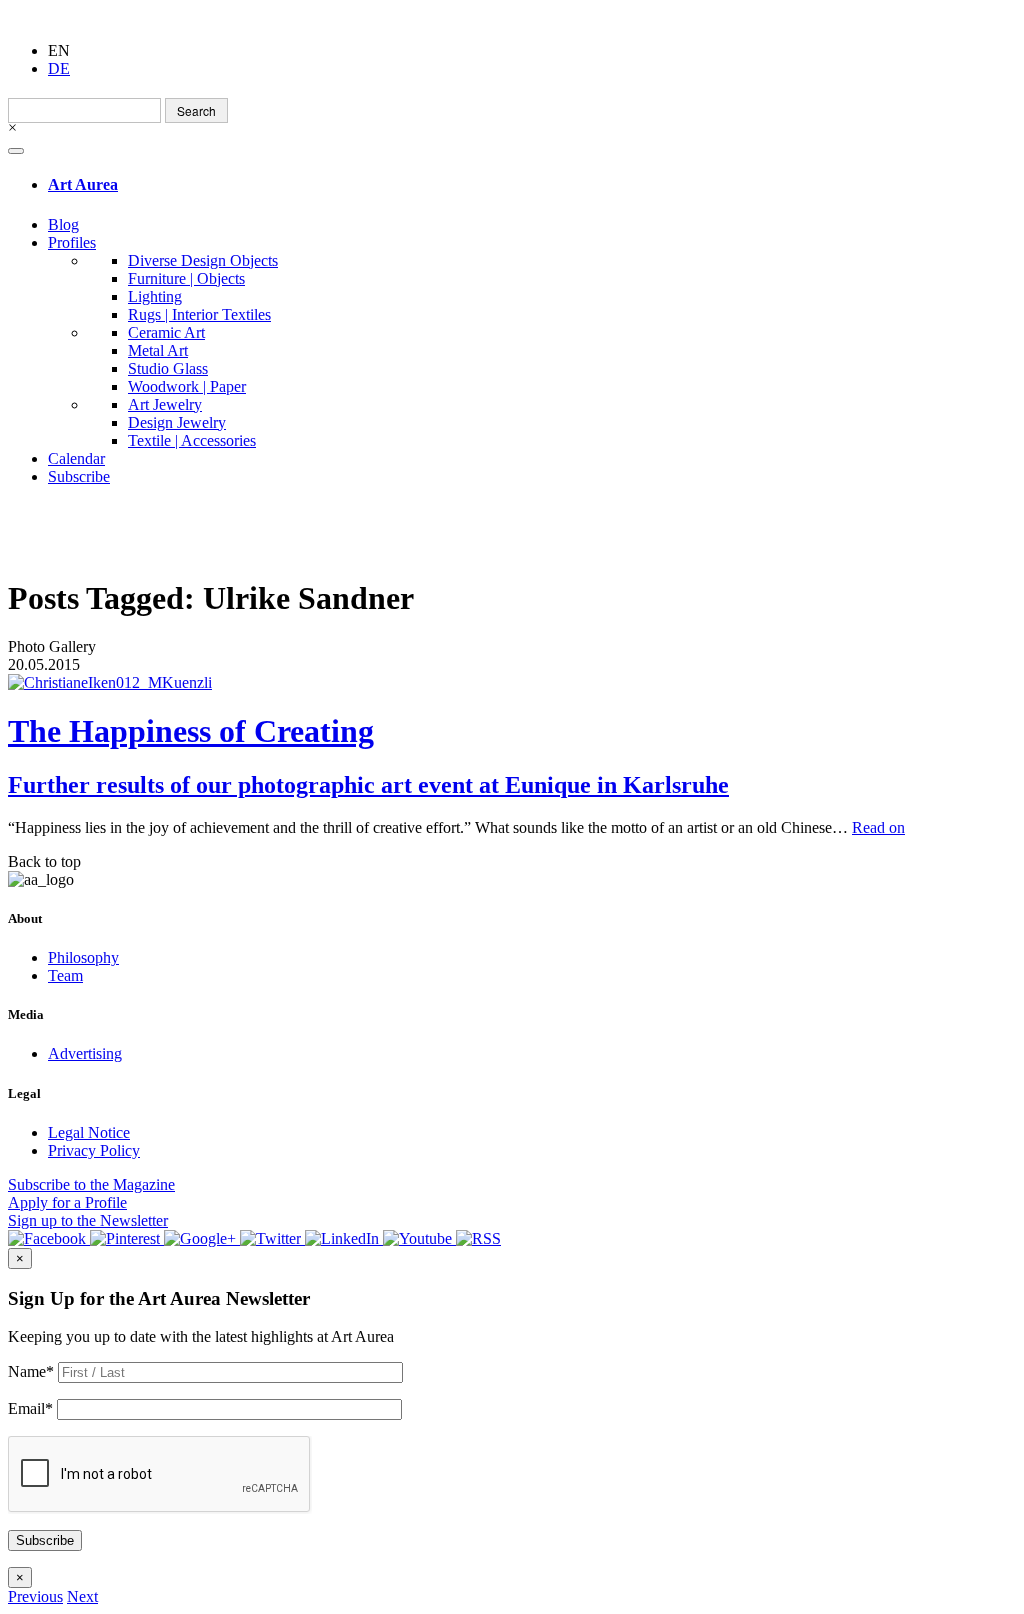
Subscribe (79, 476)
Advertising (85, 1053)
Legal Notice (89, 1132)
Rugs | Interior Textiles (199, 314)
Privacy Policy (94, 1150)
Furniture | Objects (186, 278)
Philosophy (83, 957)
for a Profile (67, 1202)
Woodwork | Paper (187, 386)
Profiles (72, 242)
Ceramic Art (166, 332)
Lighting (155, 296)
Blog (63, 224)
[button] (35, 1596)
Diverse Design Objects (203, 260)
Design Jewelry (177, 422)
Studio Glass (168, 368)
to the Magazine (91, 1184)
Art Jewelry (165, 404)
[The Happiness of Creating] (512, 683)
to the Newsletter (88, 1220)
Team (65, 975)
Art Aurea (83, 184)
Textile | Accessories (192, 440)
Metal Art (158, 350)
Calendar (76, 458)
